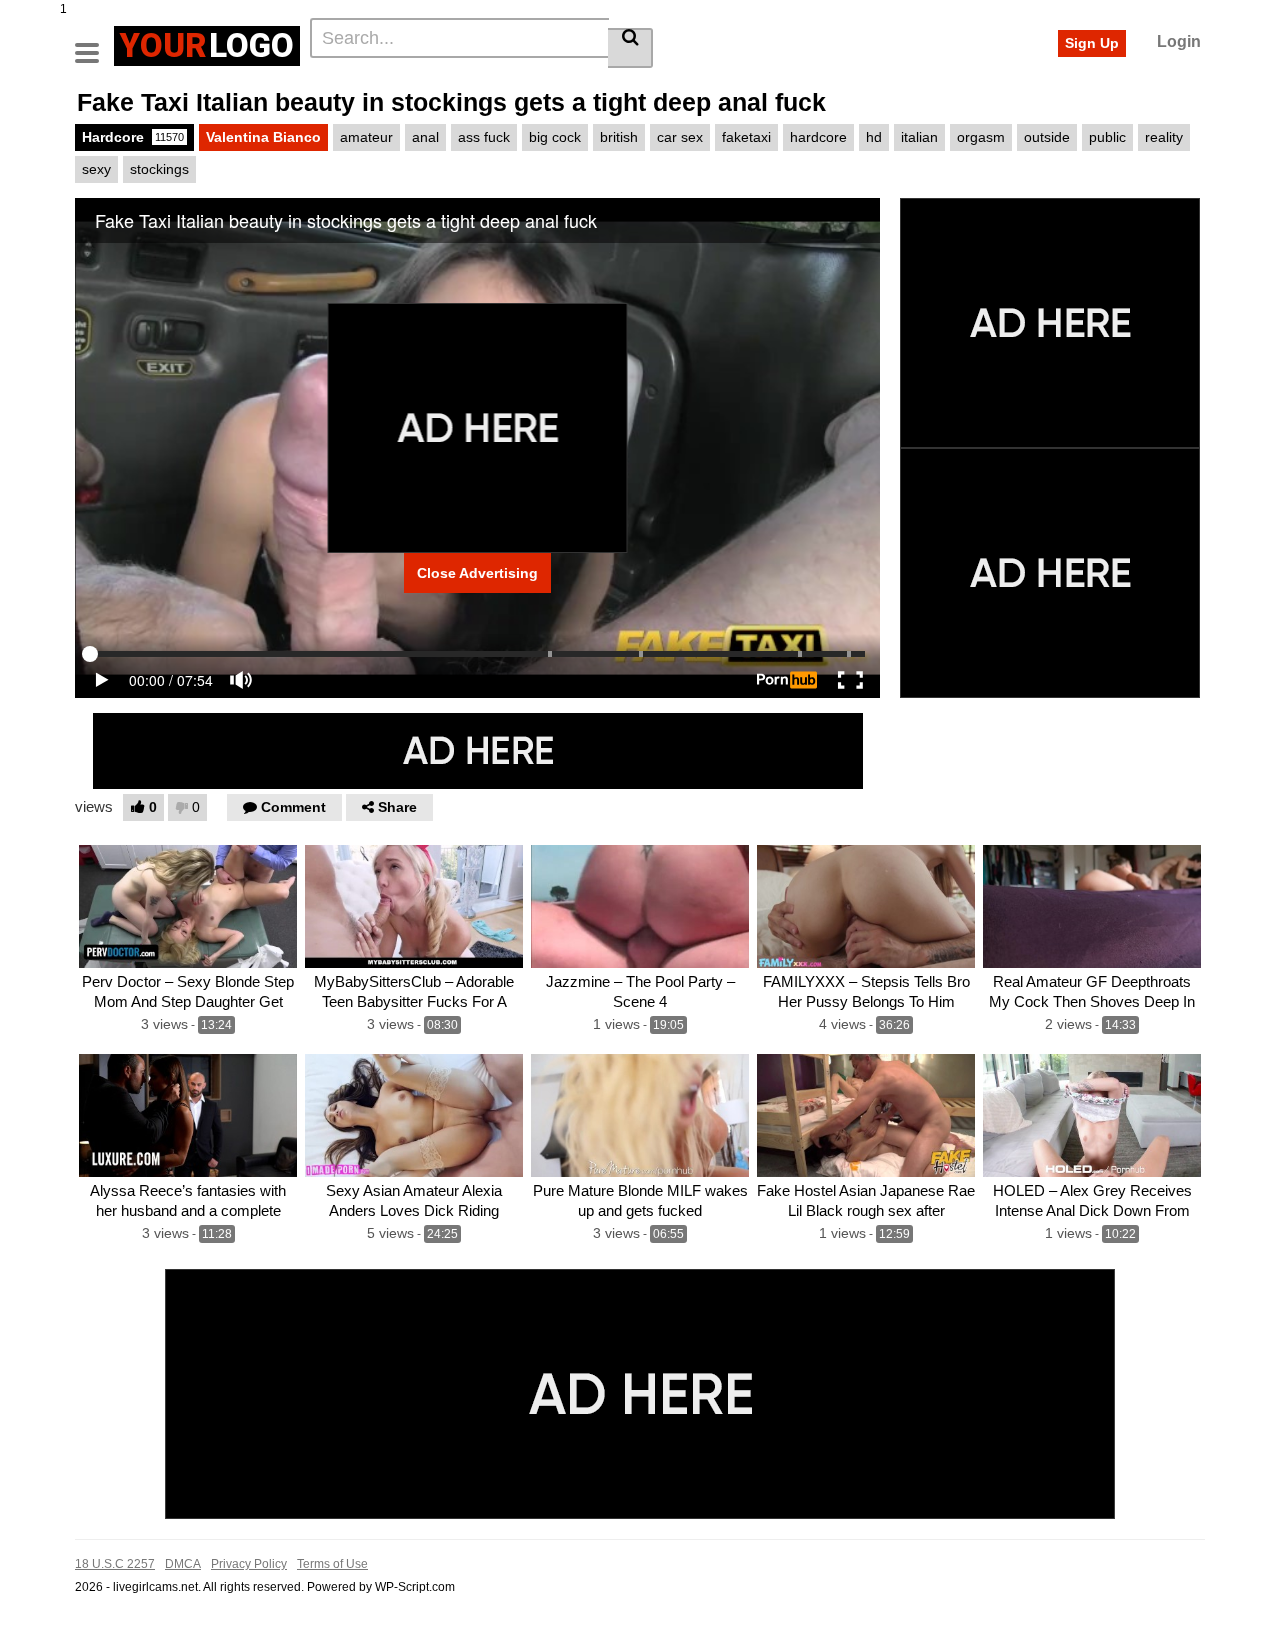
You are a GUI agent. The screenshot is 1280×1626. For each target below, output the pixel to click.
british (619, 137)
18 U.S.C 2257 (115, 1564)
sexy (96, 169)
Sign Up (1092, 43)
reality (1164, 137)
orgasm (981, 137)
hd (874, 137)
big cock (555, 137)
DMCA (183, 1564)
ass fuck (484, 137)
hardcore (818, 137)
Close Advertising (477, 573)
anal (425, 137)
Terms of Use (332, 1564)
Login (1179, 41)
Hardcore (133, 137)
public (1107, 137)
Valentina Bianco (263, 137)
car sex (680, 137)
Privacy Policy (249, 1564)
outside (1047, 137)
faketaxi (746, 137)
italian (919, 137)
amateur (366, 137)
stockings (159, 169)
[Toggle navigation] (94, 43)
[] (630, 48)
